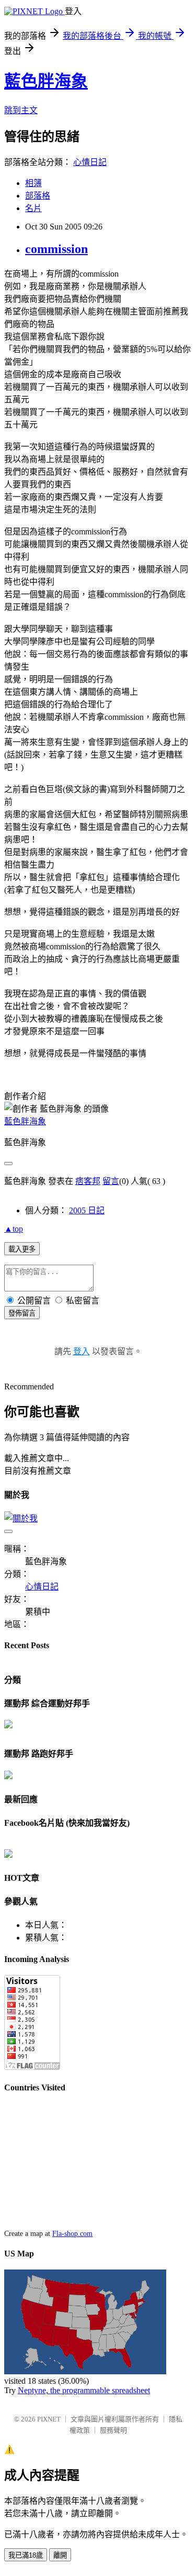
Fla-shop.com (72, 2234)
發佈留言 (22, 1313)
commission (56, 249)
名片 (33, 208)
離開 (60, 2555)
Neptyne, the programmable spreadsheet (84, 2390)
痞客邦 (88, 1181)
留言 (111, 1181)
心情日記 (90, 162)
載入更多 (22, 1249)
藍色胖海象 (46, 81)
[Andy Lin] (8, 1855)
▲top (14, 1229)
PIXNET (49, 2419)
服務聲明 (113, 2430)
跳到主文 (21, 110)
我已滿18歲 (26, 2555)
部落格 (38, 196)
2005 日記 (87, 1210)
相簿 (33, 183)
